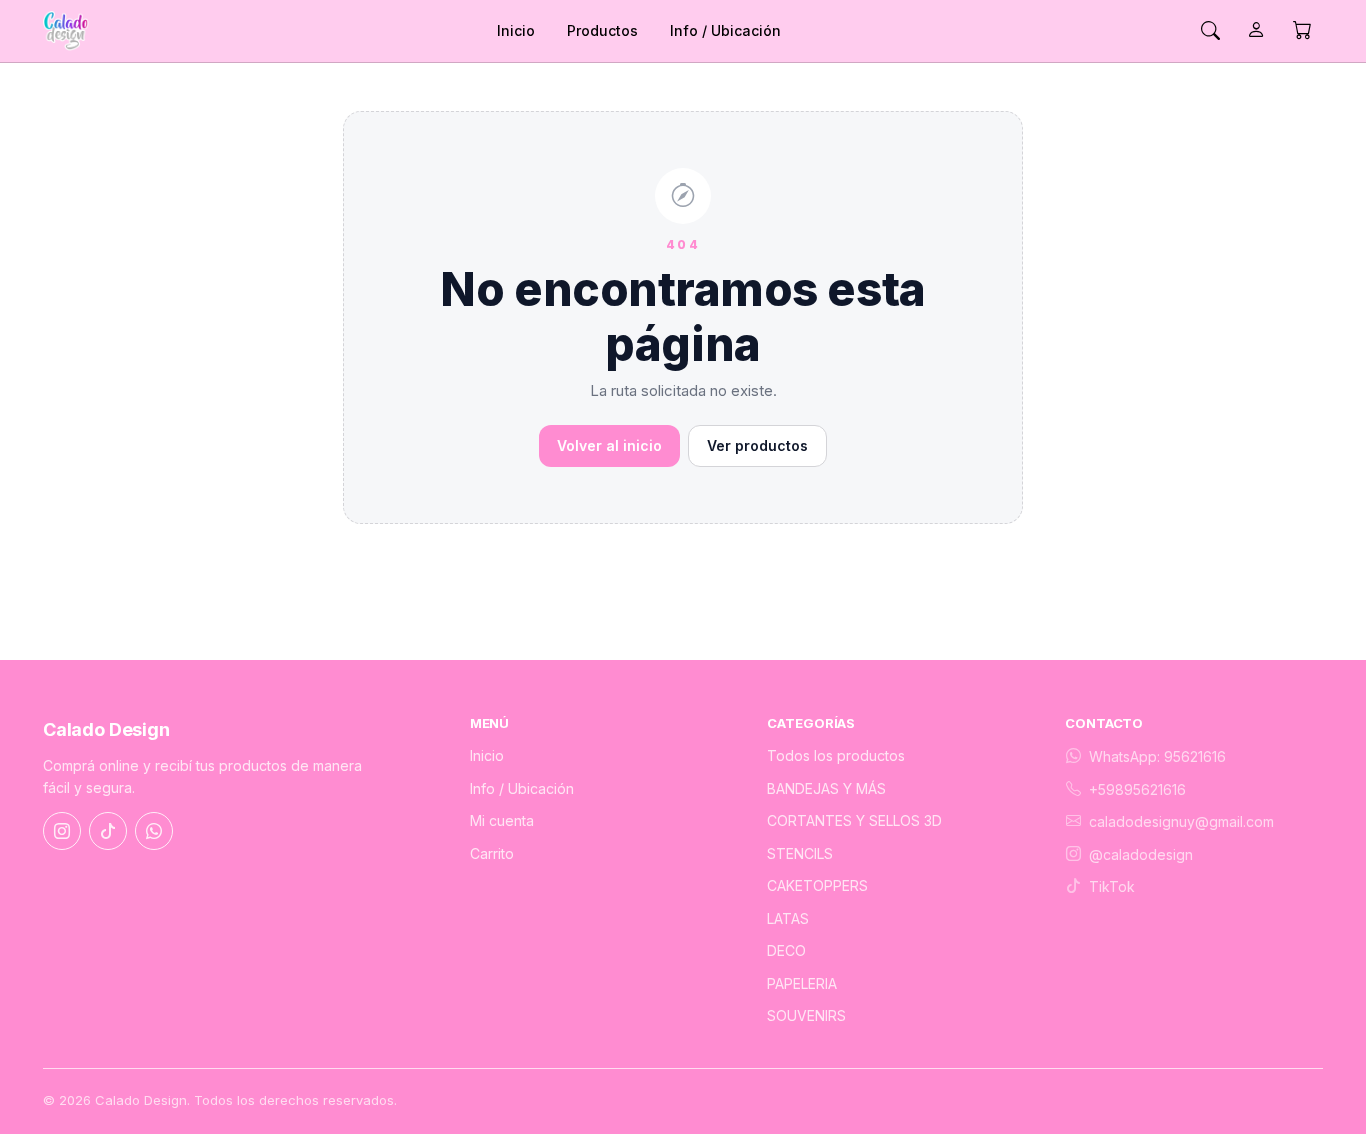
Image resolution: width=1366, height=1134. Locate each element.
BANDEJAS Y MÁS (826, 788)
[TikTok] (108, 831)
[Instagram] (62, 831)
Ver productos (757, 445)
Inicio (516, 30)
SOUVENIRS (806, 1015)
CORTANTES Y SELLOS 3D (854, 820)
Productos (602, 30)
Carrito (492, 853)
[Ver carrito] (1302, 31)
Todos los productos (836, 755)
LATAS (788, 918)
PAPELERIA (802, 983)
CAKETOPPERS (817, 885)
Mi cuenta (502, 820)
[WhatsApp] (154, 831)
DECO (786, 950)
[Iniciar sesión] (1256, 31)
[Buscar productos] (1210, 31)
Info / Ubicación (725, 30)
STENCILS (800, 853)
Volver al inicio (609, 445)
